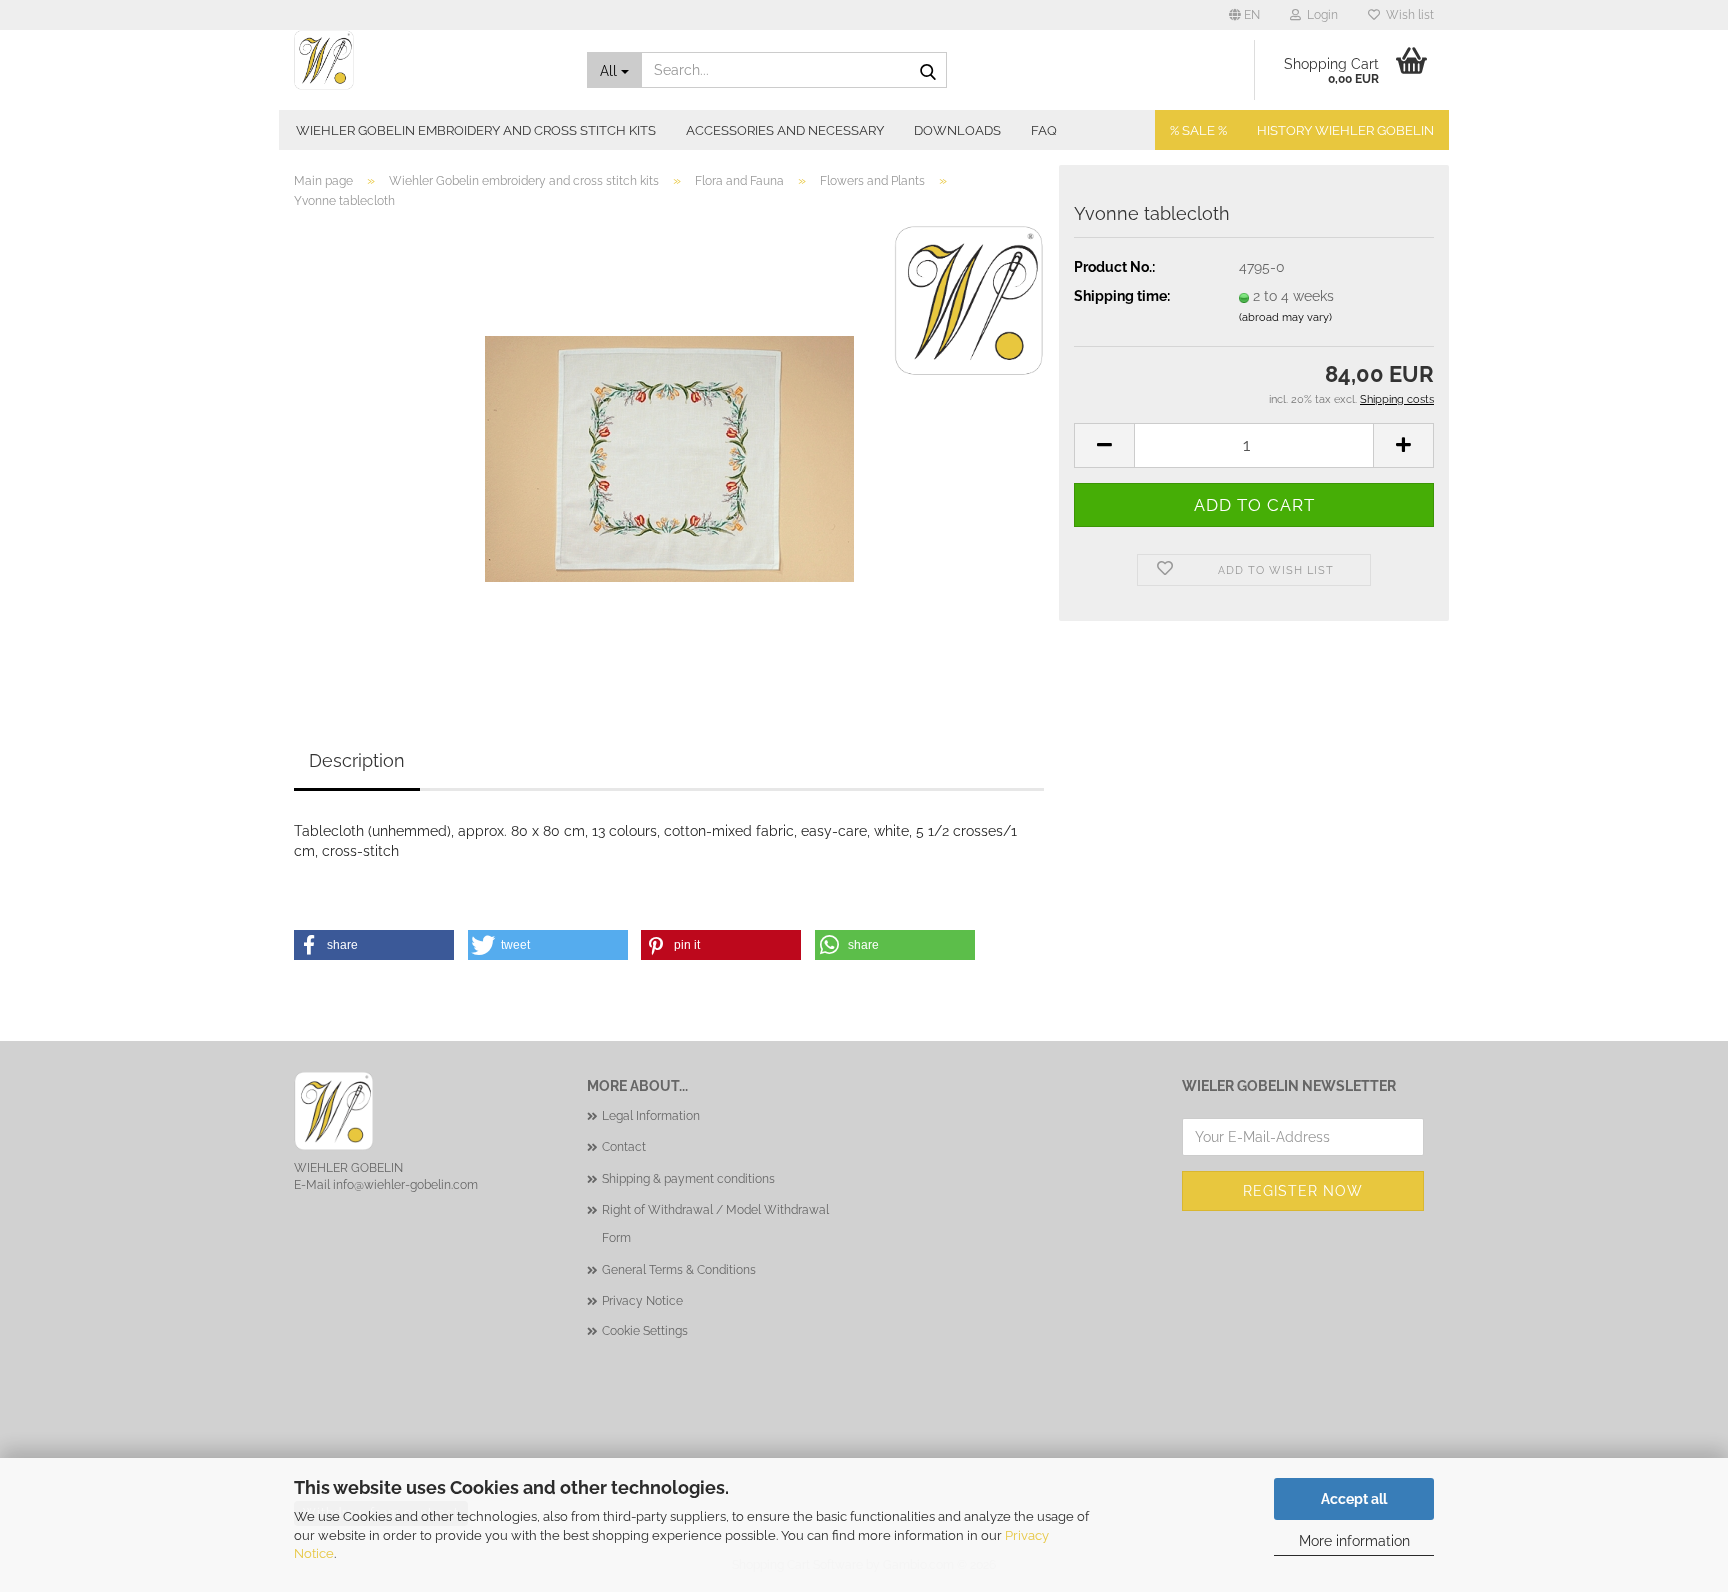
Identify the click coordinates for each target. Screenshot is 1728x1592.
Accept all (1354, 1499)
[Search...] (928, 71)
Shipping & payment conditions (688, 1179)
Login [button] (1319, 15)
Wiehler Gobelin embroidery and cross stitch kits (476, 130)
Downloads (957, 130)
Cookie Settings (645, 1331)
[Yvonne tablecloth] (669, 449)
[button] (1244, 15)
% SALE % (1198, 130)
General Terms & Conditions (679, 1270)
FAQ (1044, 130)
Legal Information (651, 1116)
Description (357, 760)
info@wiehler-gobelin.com (405, 1185)
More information (1354, 1541)
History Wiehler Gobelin (1345, 130)
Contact (624, 1147)
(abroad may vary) (1285, 317)
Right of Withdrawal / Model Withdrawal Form (715, 1224)
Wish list (1407, 15)
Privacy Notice (642, 1301)
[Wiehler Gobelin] (425, 60)
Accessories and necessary (785, 130)
